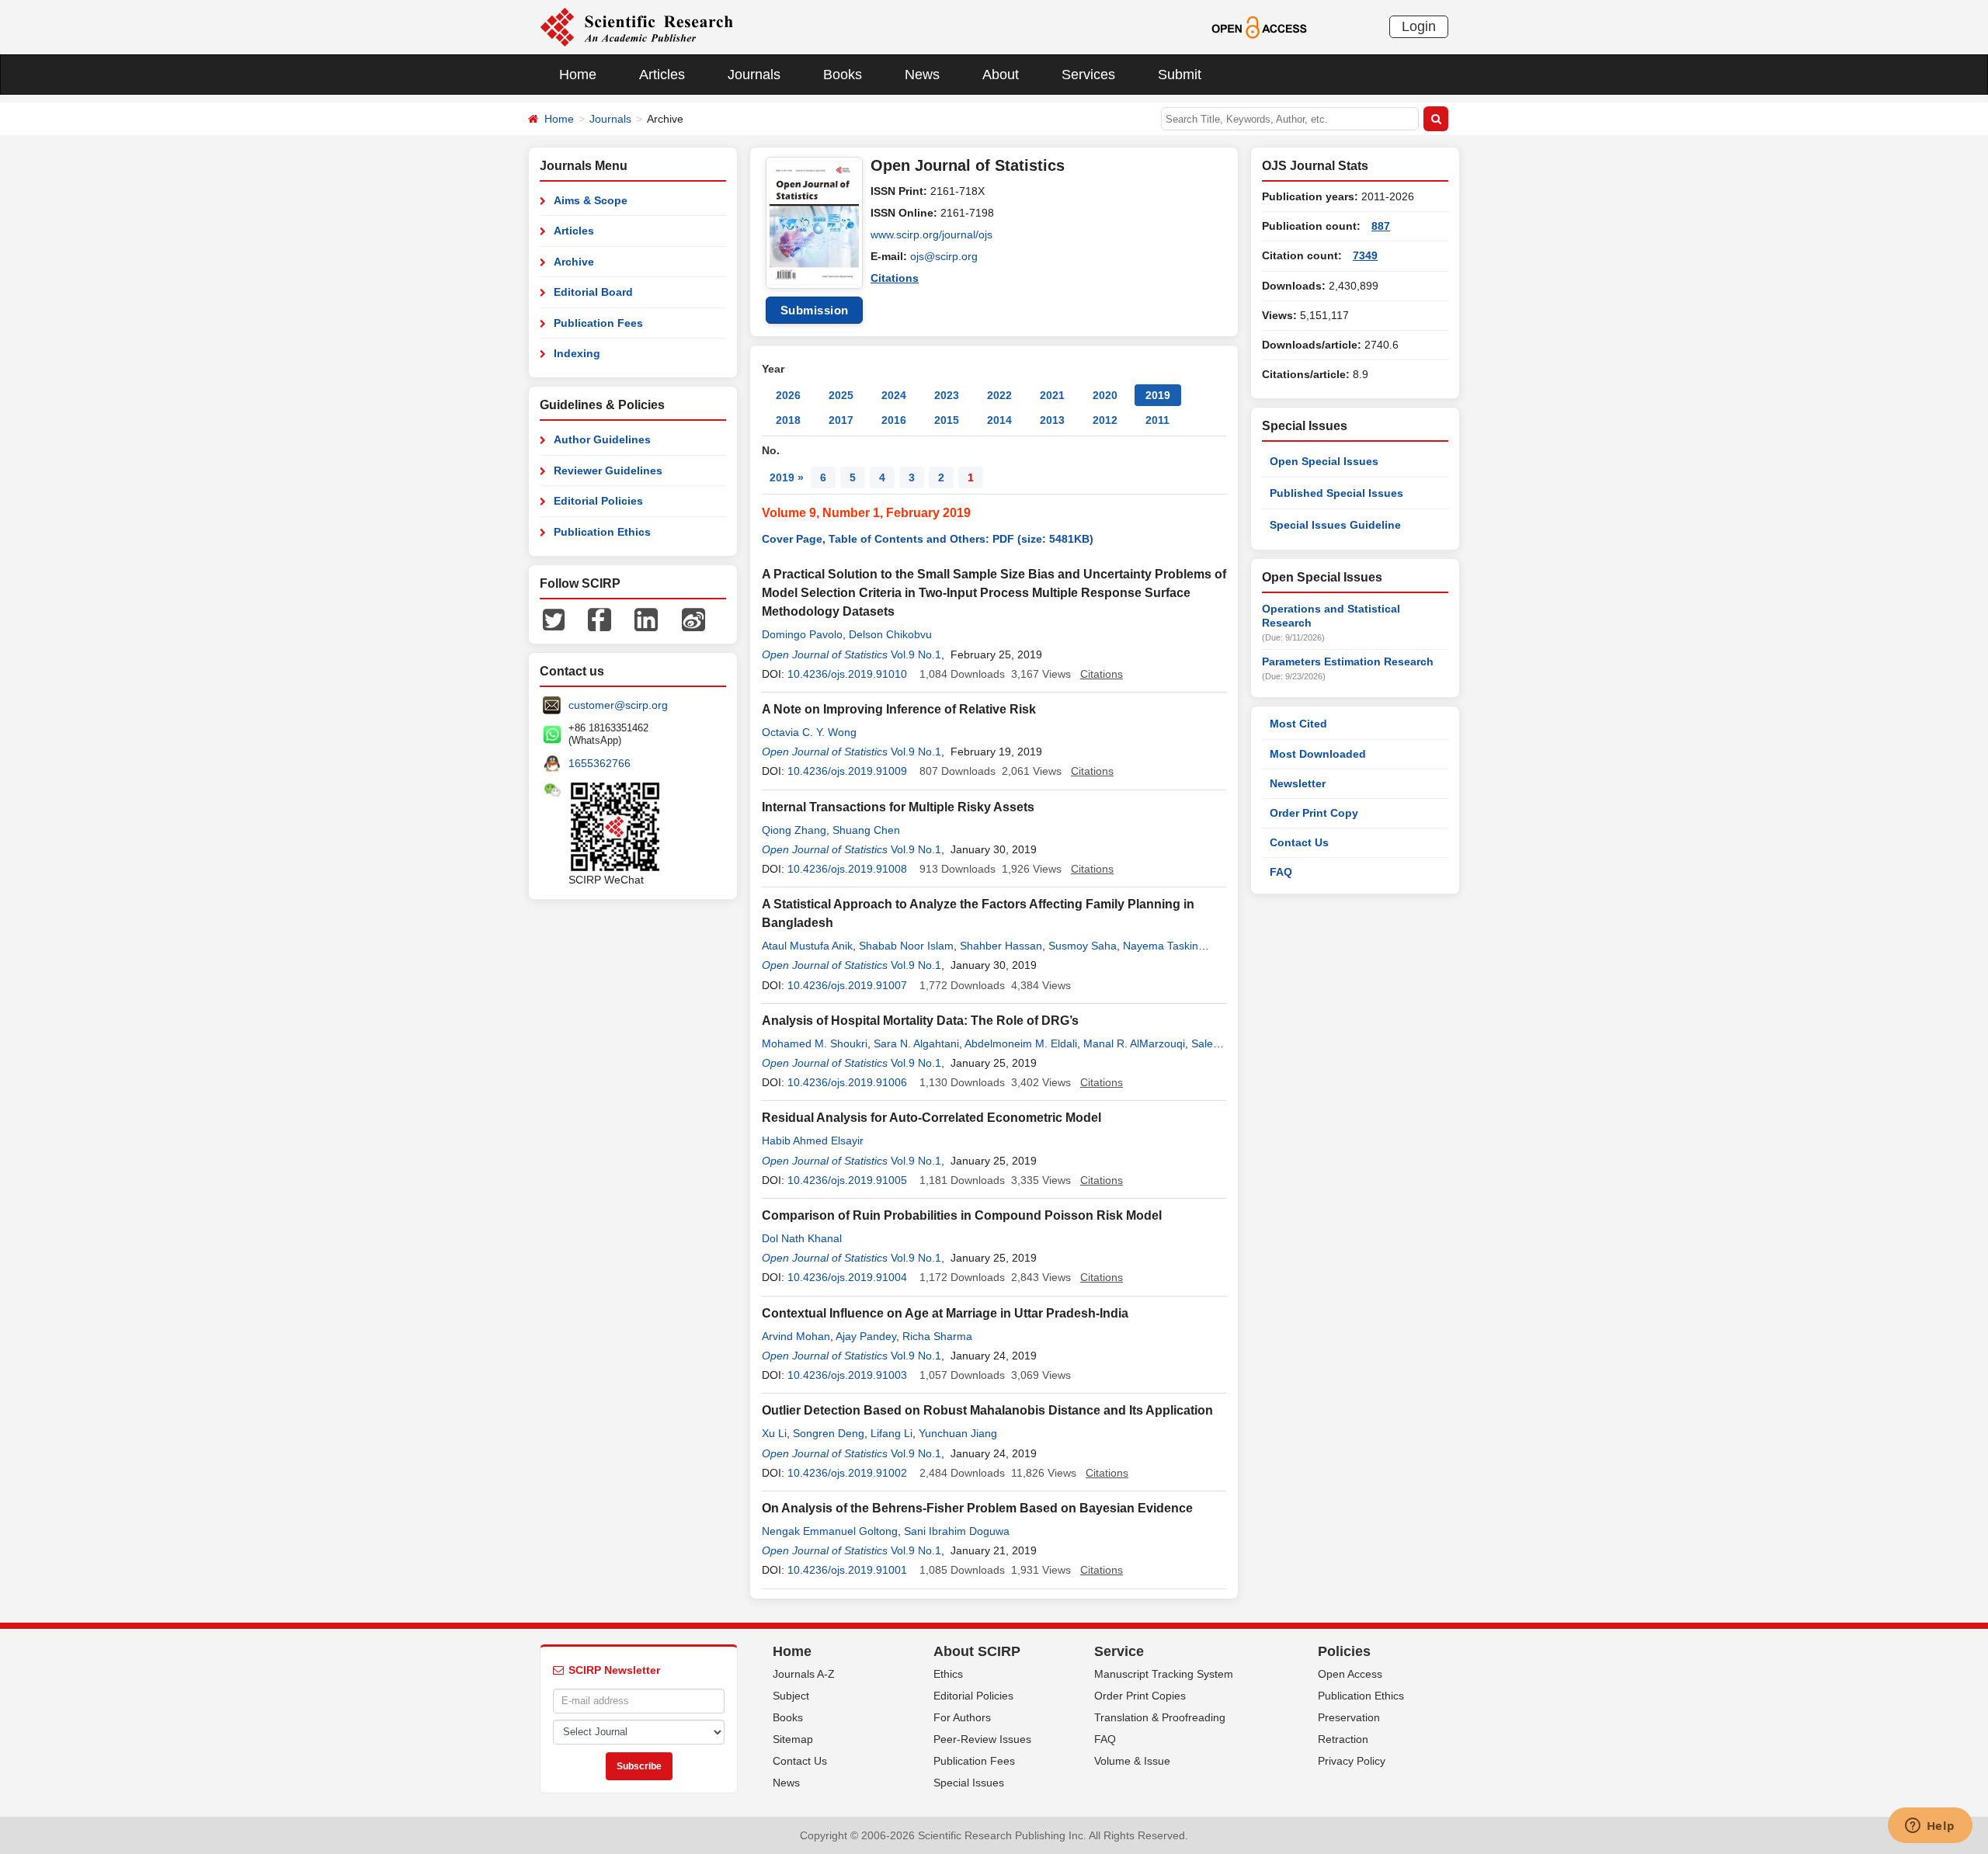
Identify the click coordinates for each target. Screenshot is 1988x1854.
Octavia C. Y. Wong (809, 732)
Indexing (577, 353)
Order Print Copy (1314, 813)
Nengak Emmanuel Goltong (830, 1531)
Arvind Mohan (796, 1336)
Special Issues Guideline (1335, 525)
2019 (1158, 395)
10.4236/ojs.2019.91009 (847, 771)
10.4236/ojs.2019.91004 (847, 1277)
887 (1381, 226)
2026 (788, 395)
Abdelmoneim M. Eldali (1021, 1043)
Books (843, 75)
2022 (999, 395)
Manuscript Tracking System (1164, 1674)
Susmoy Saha (1083, 946)
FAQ (1281, 872)
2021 (1052, 395)
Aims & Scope (591, 200)
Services (1088, 75)
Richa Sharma (937, 1336)
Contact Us (1299, 842)
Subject (791, 1696)
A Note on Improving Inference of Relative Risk (899, 709)
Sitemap (793, 1739)
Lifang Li (891, 1433)
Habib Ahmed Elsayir (813, 1141)
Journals (754, 75)
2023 (947, 395)
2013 (1052, 420)
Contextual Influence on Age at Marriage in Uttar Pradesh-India (945, 1313)
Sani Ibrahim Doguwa (957, 1531)
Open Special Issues (1324, 461)
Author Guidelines (602, 439)
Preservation (1349, 1717)
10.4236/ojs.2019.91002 (847, 1473)
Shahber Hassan (1001, 946)
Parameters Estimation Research (1348, 661)
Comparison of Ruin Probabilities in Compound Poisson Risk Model (962, 1215)
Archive (574, 262)
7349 (1365, 255)
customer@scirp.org (618, 705)
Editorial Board (593, 292)
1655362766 (600, 763)
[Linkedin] (646, 619)
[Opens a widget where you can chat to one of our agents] (1930, 1827)
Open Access (1350, 1674)
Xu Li (774, 1433)
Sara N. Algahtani (916, 1043)
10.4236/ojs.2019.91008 (847, 869)
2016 (894, 420)
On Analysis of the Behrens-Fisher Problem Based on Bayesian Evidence (977, 1508)
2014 (999, 420)
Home (578, 75)
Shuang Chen (866, 830)
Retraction (1343, 1739)
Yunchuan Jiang (958, 1433)
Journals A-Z (804, 1674)
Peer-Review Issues (982, 1739)
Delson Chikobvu (890, 634)
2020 (1105, 395)
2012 (1105, 420)
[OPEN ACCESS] (1259, 26)
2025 (841, 395)
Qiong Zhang (794, 830)
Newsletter (1298, 783)
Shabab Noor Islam (906, 946)
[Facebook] (600, 619)
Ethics (948, 1674)
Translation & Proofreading (1160, 1717)
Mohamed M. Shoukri (815, 1043)
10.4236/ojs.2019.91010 (847, 674)
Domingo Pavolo (802, 634)
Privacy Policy (1352, 1761)
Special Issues (969, 1783)
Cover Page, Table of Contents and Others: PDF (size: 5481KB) (928, 539)
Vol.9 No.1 (916, 654)
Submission (815, 310)
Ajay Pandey (866, 1336)
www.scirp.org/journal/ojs (931, 234)
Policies (1344, 1651)
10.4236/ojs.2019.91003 (847, 1375)
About (1001, 75)
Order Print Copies (1140, 1696)
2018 (788, 420)
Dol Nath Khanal (802, 1238)
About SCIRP (977, 1651)
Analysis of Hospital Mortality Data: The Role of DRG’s (920, 1021)
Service (1119, 1651)
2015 (947, 420)
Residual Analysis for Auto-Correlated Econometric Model (931, 1118)
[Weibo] (693, 619)
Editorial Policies (598, 501)
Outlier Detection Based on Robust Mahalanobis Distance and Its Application (987, 1410)
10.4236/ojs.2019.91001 (847, 1570)
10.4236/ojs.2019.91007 (847, 985)
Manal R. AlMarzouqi (1134, 1043)
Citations (895, 278)
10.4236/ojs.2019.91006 (847, 1082)
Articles (662, 75)
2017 (841, 420)
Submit (1180, 75)
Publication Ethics (602, 532)
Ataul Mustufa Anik (807, 946)
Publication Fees (598, 323)
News (922, 75)
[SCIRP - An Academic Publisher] (636, 26)
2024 (894, 395)
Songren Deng (829, 1433)
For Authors (962, 1717)
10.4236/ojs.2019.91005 (847, 1180)
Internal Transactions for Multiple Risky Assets (898, 807)
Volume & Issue (1132, 1761)
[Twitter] (554, 619)
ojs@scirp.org (944, 256)
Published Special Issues (1336, 493)
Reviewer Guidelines (608, 470)
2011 (1157, 420)
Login (1419, 26)
